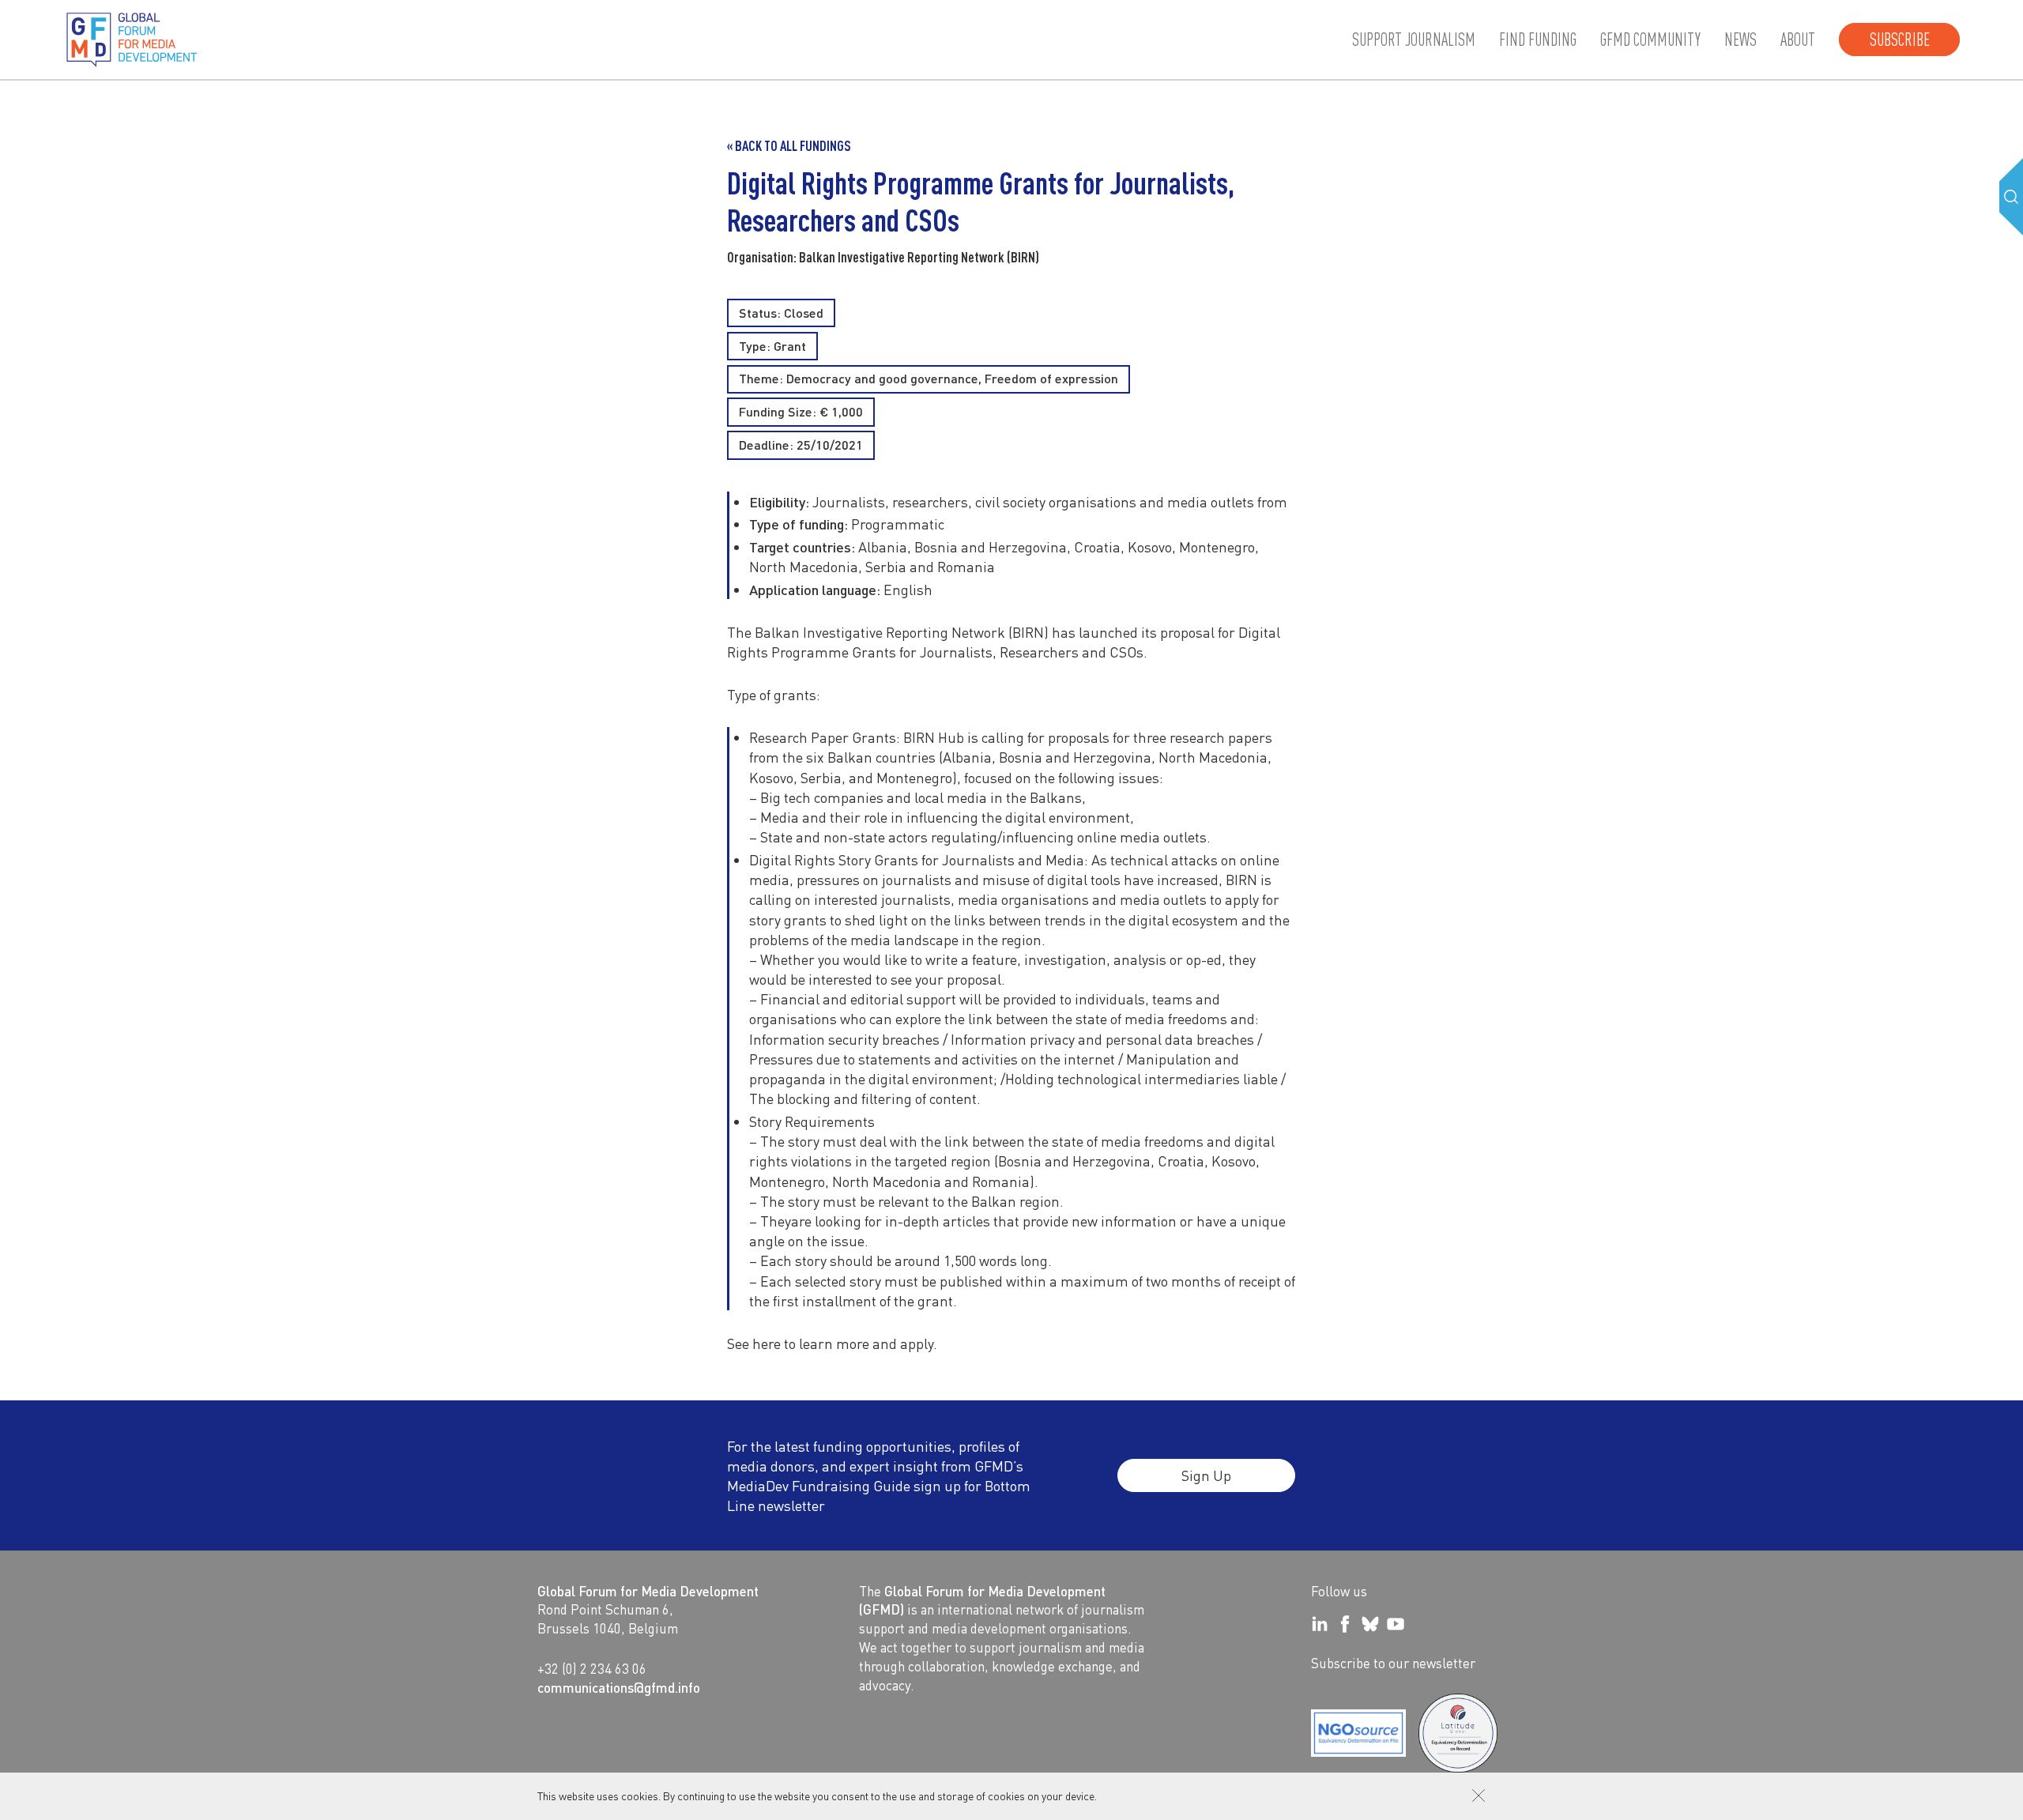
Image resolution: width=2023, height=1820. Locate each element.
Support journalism (1414, 40)
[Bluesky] (1370, 1624)
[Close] (1479, 1796)
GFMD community (1650, 40)
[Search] (2011, 197)
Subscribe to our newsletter (1393, 1663)
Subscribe (1900, 40)
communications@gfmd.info (619, 1687)
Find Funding (1538, 40)
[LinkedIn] (1320, 1624)
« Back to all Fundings (789, 145)
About (1798, 40)
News (1740, 40)
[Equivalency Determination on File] (1358, 1733)
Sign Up (1206, 1475)
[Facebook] (1345, 1624)
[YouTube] (1396, 1624)
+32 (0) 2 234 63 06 (592, 1668)
